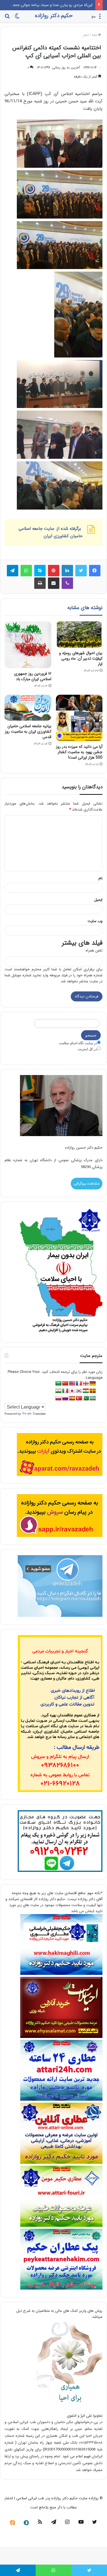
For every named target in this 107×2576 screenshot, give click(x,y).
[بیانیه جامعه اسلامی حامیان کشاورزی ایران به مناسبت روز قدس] (28, 708)
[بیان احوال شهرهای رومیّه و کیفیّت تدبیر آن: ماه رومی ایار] (79, 635)
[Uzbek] (93, 1398)
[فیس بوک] (95, 571)
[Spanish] (72, 1398)
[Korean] (79, 1391)
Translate (39, 1414)
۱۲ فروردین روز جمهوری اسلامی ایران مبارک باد (33, 676)
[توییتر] (81, 571)
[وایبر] (67, 583)
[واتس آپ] (26, 571)
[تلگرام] (13, 571)
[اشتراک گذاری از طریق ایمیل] (54, 583)
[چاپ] (40, 583)
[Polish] (58, 1398)
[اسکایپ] (40, 571)
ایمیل (98, 900)
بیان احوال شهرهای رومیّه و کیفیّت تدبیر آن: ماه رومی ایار (81, 658)
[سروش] (26, 2523)
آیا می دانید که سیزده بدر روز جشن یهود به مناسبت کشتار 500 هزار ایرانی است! (79, 752)
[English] (72, 1384)
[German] (93, 1384)
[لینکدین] (67, 571)
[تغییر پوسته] (17, 18)
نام (100, 878)
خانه (95, 35)
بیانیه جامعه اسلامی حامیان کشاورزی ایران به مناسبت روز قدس (28, 732)
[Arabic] (58, 1384)
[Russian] (65, 1398)
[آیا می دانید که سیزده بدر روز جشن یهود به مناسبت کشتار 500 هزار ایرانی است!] (79, 718)
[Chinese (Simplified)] (65, 1384)
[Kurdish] (86, 1391)
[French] (79, 1384)
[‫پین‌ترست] (54, 571)
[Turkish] (79, 1398)
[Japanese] (72, 1391)
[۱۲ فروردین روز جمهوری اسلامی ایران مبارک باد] (28, 645)
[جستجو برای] (7, 18)
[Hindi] (58, 1391)
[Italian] (65, 1391)
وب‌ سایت (95, 921)
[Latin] (93, 1391)
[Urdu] (86, 1398)
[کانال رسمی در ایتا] (13, 2523)
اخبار (86, 35)
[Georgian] (86, 1384)
